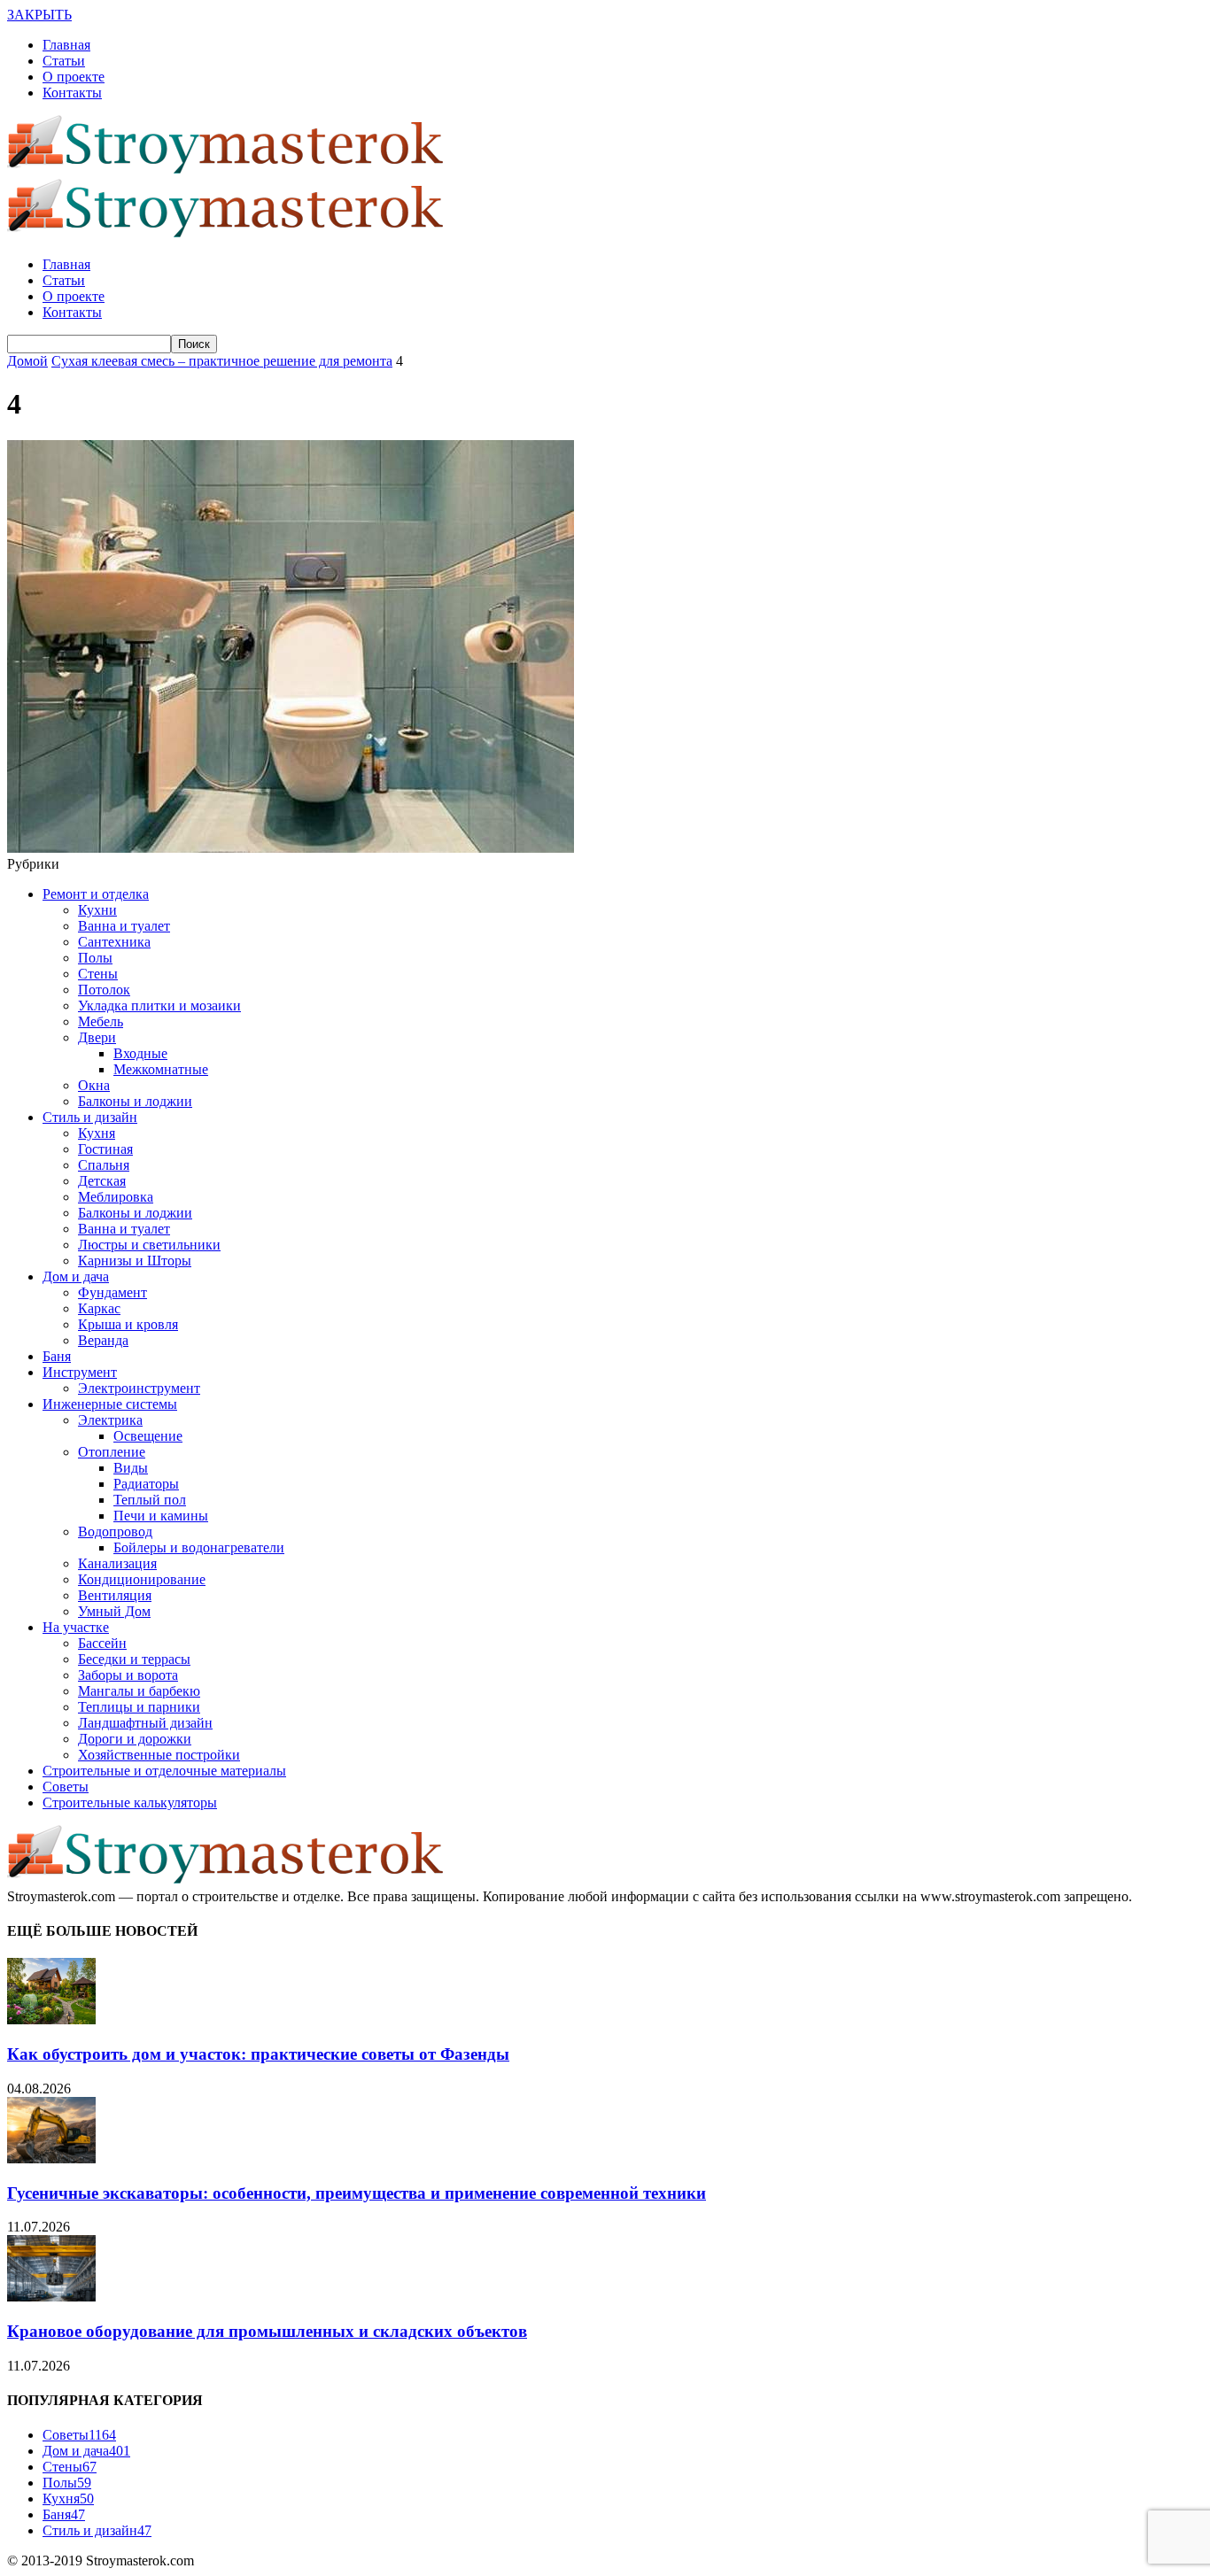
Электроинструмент (139, 1388)
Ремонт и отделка (96, 894)
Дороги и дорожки (135, 1739)
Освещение (148, 1436)
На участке (76, 1627)
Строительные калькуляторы (130, 1802)
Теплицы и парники (139, 1707)
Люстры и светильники (149, 1245)
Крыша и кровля (128, 1324)
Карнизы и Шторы (135, 1261)
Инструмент (80, 1372)
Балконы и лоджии (135, 1101)
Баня (57, 1356)
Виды (131, 1468)
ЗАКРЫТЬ (39, 15)
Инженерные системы (110, 1404)
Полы (95, 958)
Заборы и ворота (128, 1675)
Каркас (99, 1308)
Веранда (103, 1340)
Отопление (112, 1452)
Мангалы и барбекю (139, 1691)
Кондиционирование (142, 1579)
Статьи (64, 61)
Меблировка (116, 1197)
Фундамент (112, 1292)
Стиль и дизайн (90, 1117)
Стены (98, 974)
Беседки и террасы (134, 1659)
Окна (94, 1085)
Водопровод (115, 1532)
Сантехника (114, 942)
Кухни (97, 910)
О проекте (74, 77)
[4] (291, 848)
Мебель (101, 1021)
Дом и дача (76, 1276)
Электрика (110, 1420)
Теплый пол (150, 1500)
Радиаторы (146, 1484)
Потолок (104, 990)
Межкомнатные (161, 1069)
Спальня (104, 1165)
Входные (140, 1053)
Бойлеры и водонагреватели (199, 1547)
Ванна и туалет (124, 926)
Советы (66, 1787)
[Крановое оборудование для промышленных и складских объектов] (51, 2297)
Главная (66, 45)
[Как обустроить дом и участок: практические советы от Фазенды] (51, 2019)
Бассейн (102, 1643)
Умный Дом (114, 1611)
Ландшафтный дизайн (145, 1723)
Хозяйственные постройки (159, 1755)
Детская (102, 1181)
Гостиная (105, 1149)
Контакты (72, 93)
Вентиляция (115, 1595)
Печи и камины (161, 1516)
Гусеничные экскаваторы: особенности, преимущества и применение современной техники (357, 2193)
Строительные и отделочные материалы (164, 1771)
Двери (97, 1037)
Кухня (97, 1133)
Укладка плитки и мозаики (159, 1006)
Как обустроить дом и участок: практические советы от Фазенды (258, 2054)
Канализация (117, 1563)
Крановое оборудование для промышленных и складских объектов (267, 2331)
